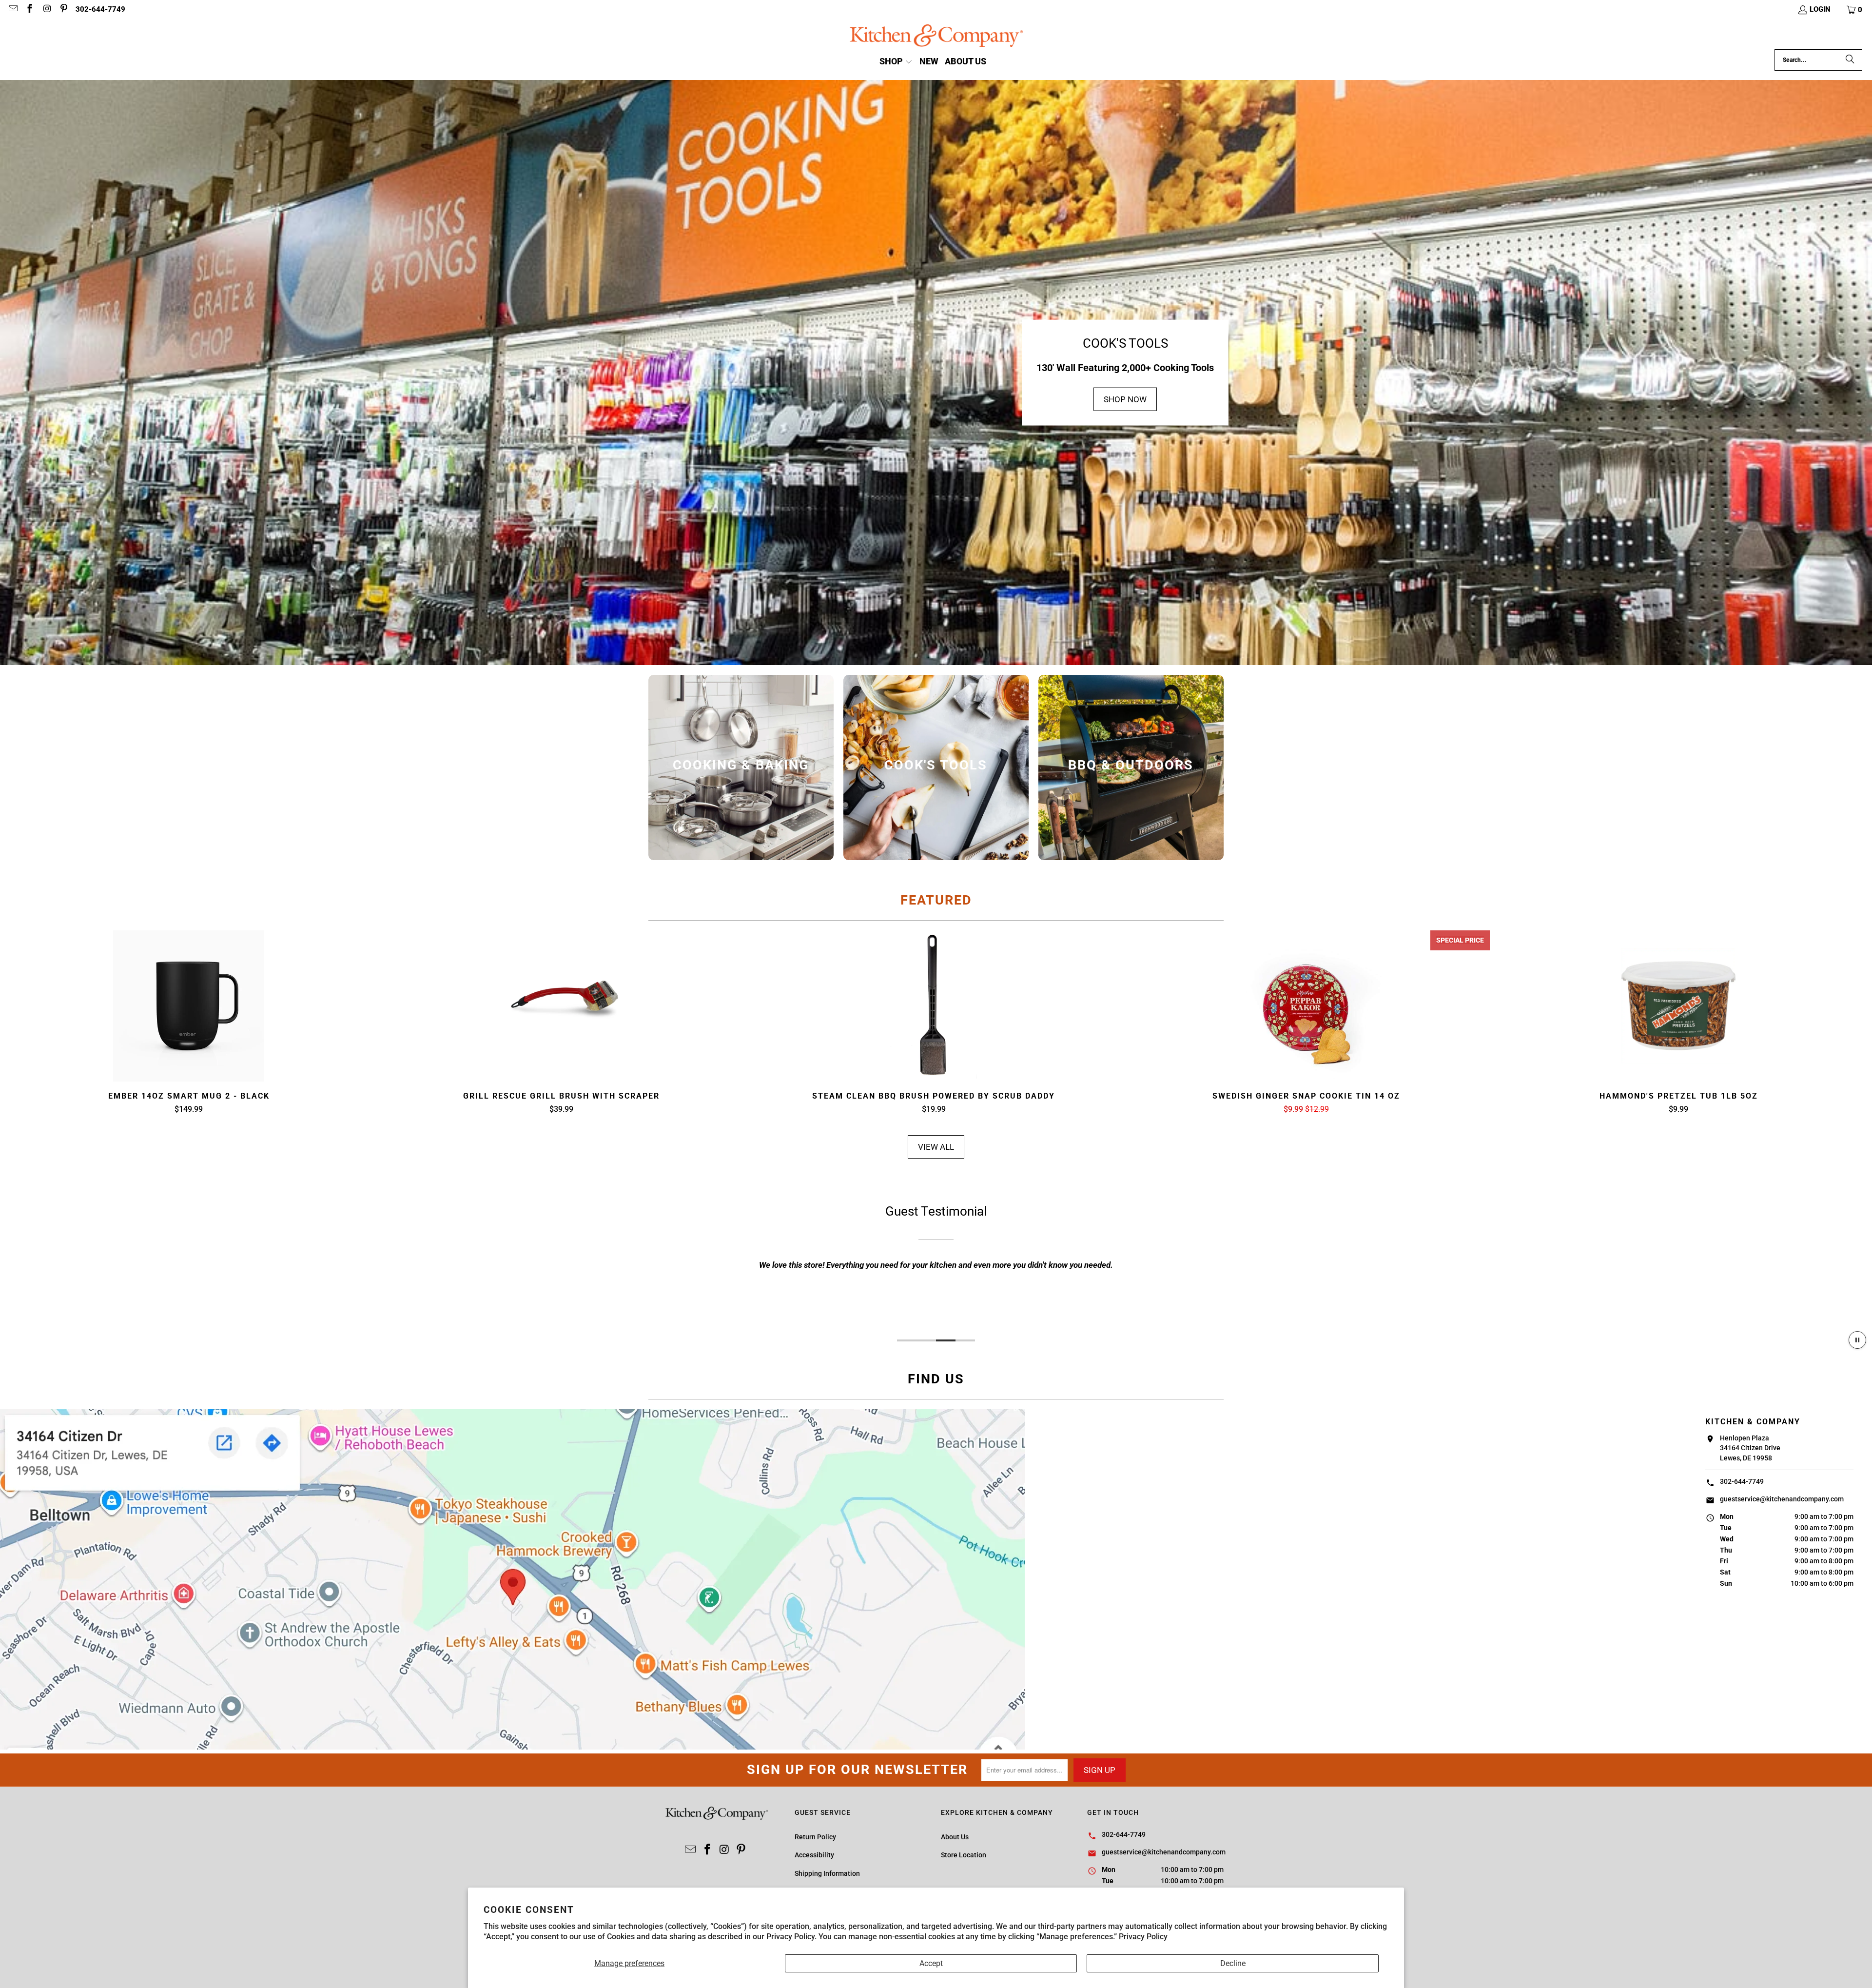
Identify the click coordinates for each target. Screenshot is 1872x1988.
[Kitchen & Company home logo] (936, 37)
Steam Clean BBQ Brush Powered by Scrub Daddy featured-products (934, 1006)
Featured (936, 900)
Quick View (189, 1029)
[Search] (1850, 60)
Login (1820, 9)
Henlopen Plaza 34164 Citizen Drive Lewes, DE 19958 (1750, 1448)
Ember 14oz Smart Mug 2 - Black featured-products (189, 1006)
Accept (931, 1963)
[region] (936, 1263)
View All (936, 1147)
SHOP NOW (1125, 399)
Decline (1233, 1963)
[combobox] (1818, 60)
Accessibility (814, 1855)
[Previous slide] (51, 1023)
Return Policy (815, 1837)
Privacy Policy (1143, 1937)
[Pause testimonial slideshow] (1857, 1340)
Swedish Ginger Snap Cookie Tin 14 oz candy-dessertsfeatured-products (1306, 1006)
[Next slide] (1821, 1023)
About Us (955, 1837)
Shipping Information (827, 1873)
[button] (1855, 10)
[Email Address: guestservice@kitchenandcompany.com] (12, 10)
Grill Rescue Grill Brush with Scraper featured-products (561, 1006)
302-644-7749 (100, 9)
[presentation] (741, 768)
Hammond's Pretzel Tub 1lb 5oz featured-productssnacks (1678, 1006)
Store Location (964, 1855)
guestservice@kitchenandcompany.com (1782, 1499)
